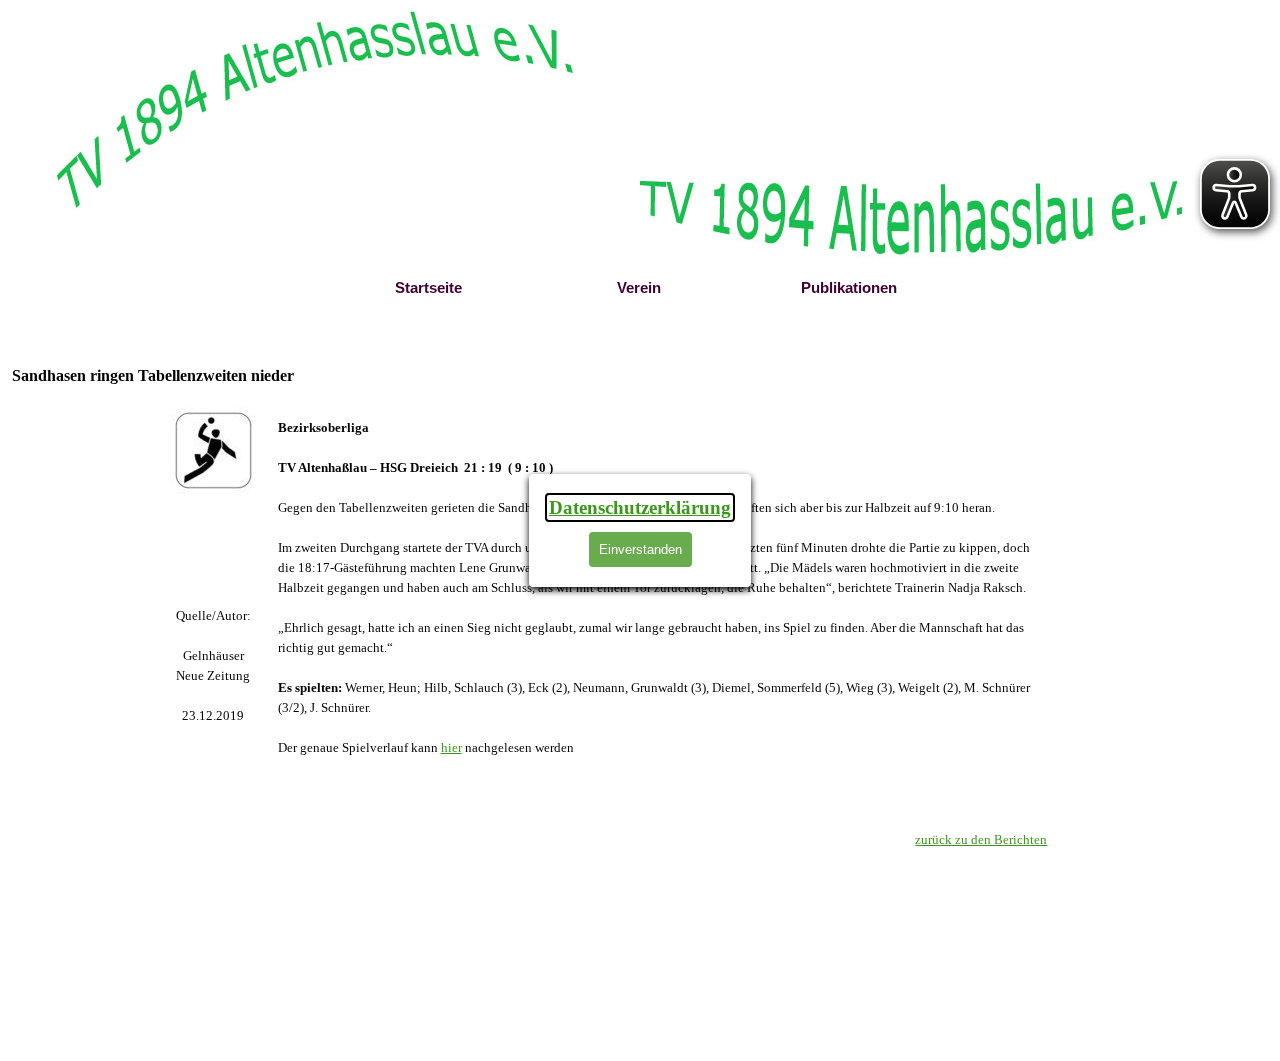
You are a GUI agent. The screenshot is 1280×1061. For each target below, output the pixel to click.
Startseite (428, 288)
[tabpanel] (213, 666)
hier (451, 747)
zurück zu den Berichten (981, 839)
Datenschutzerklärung (640, 507)
